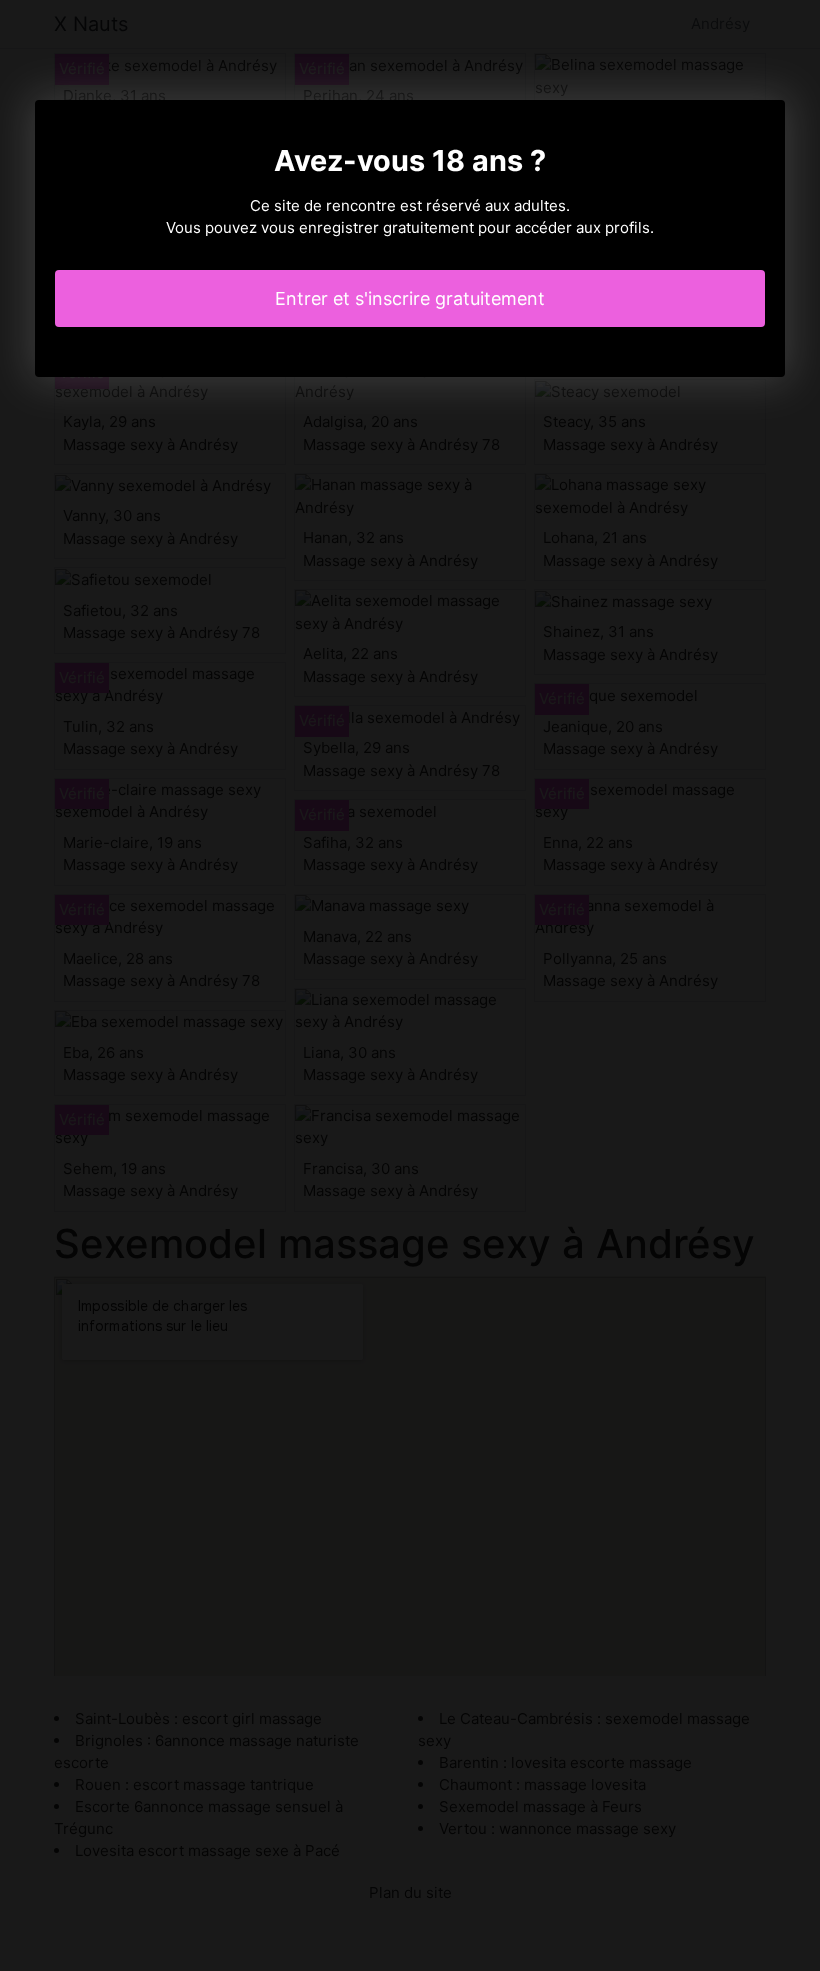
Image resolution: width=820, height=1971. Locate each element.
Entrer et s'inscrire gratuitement (410, 298)
